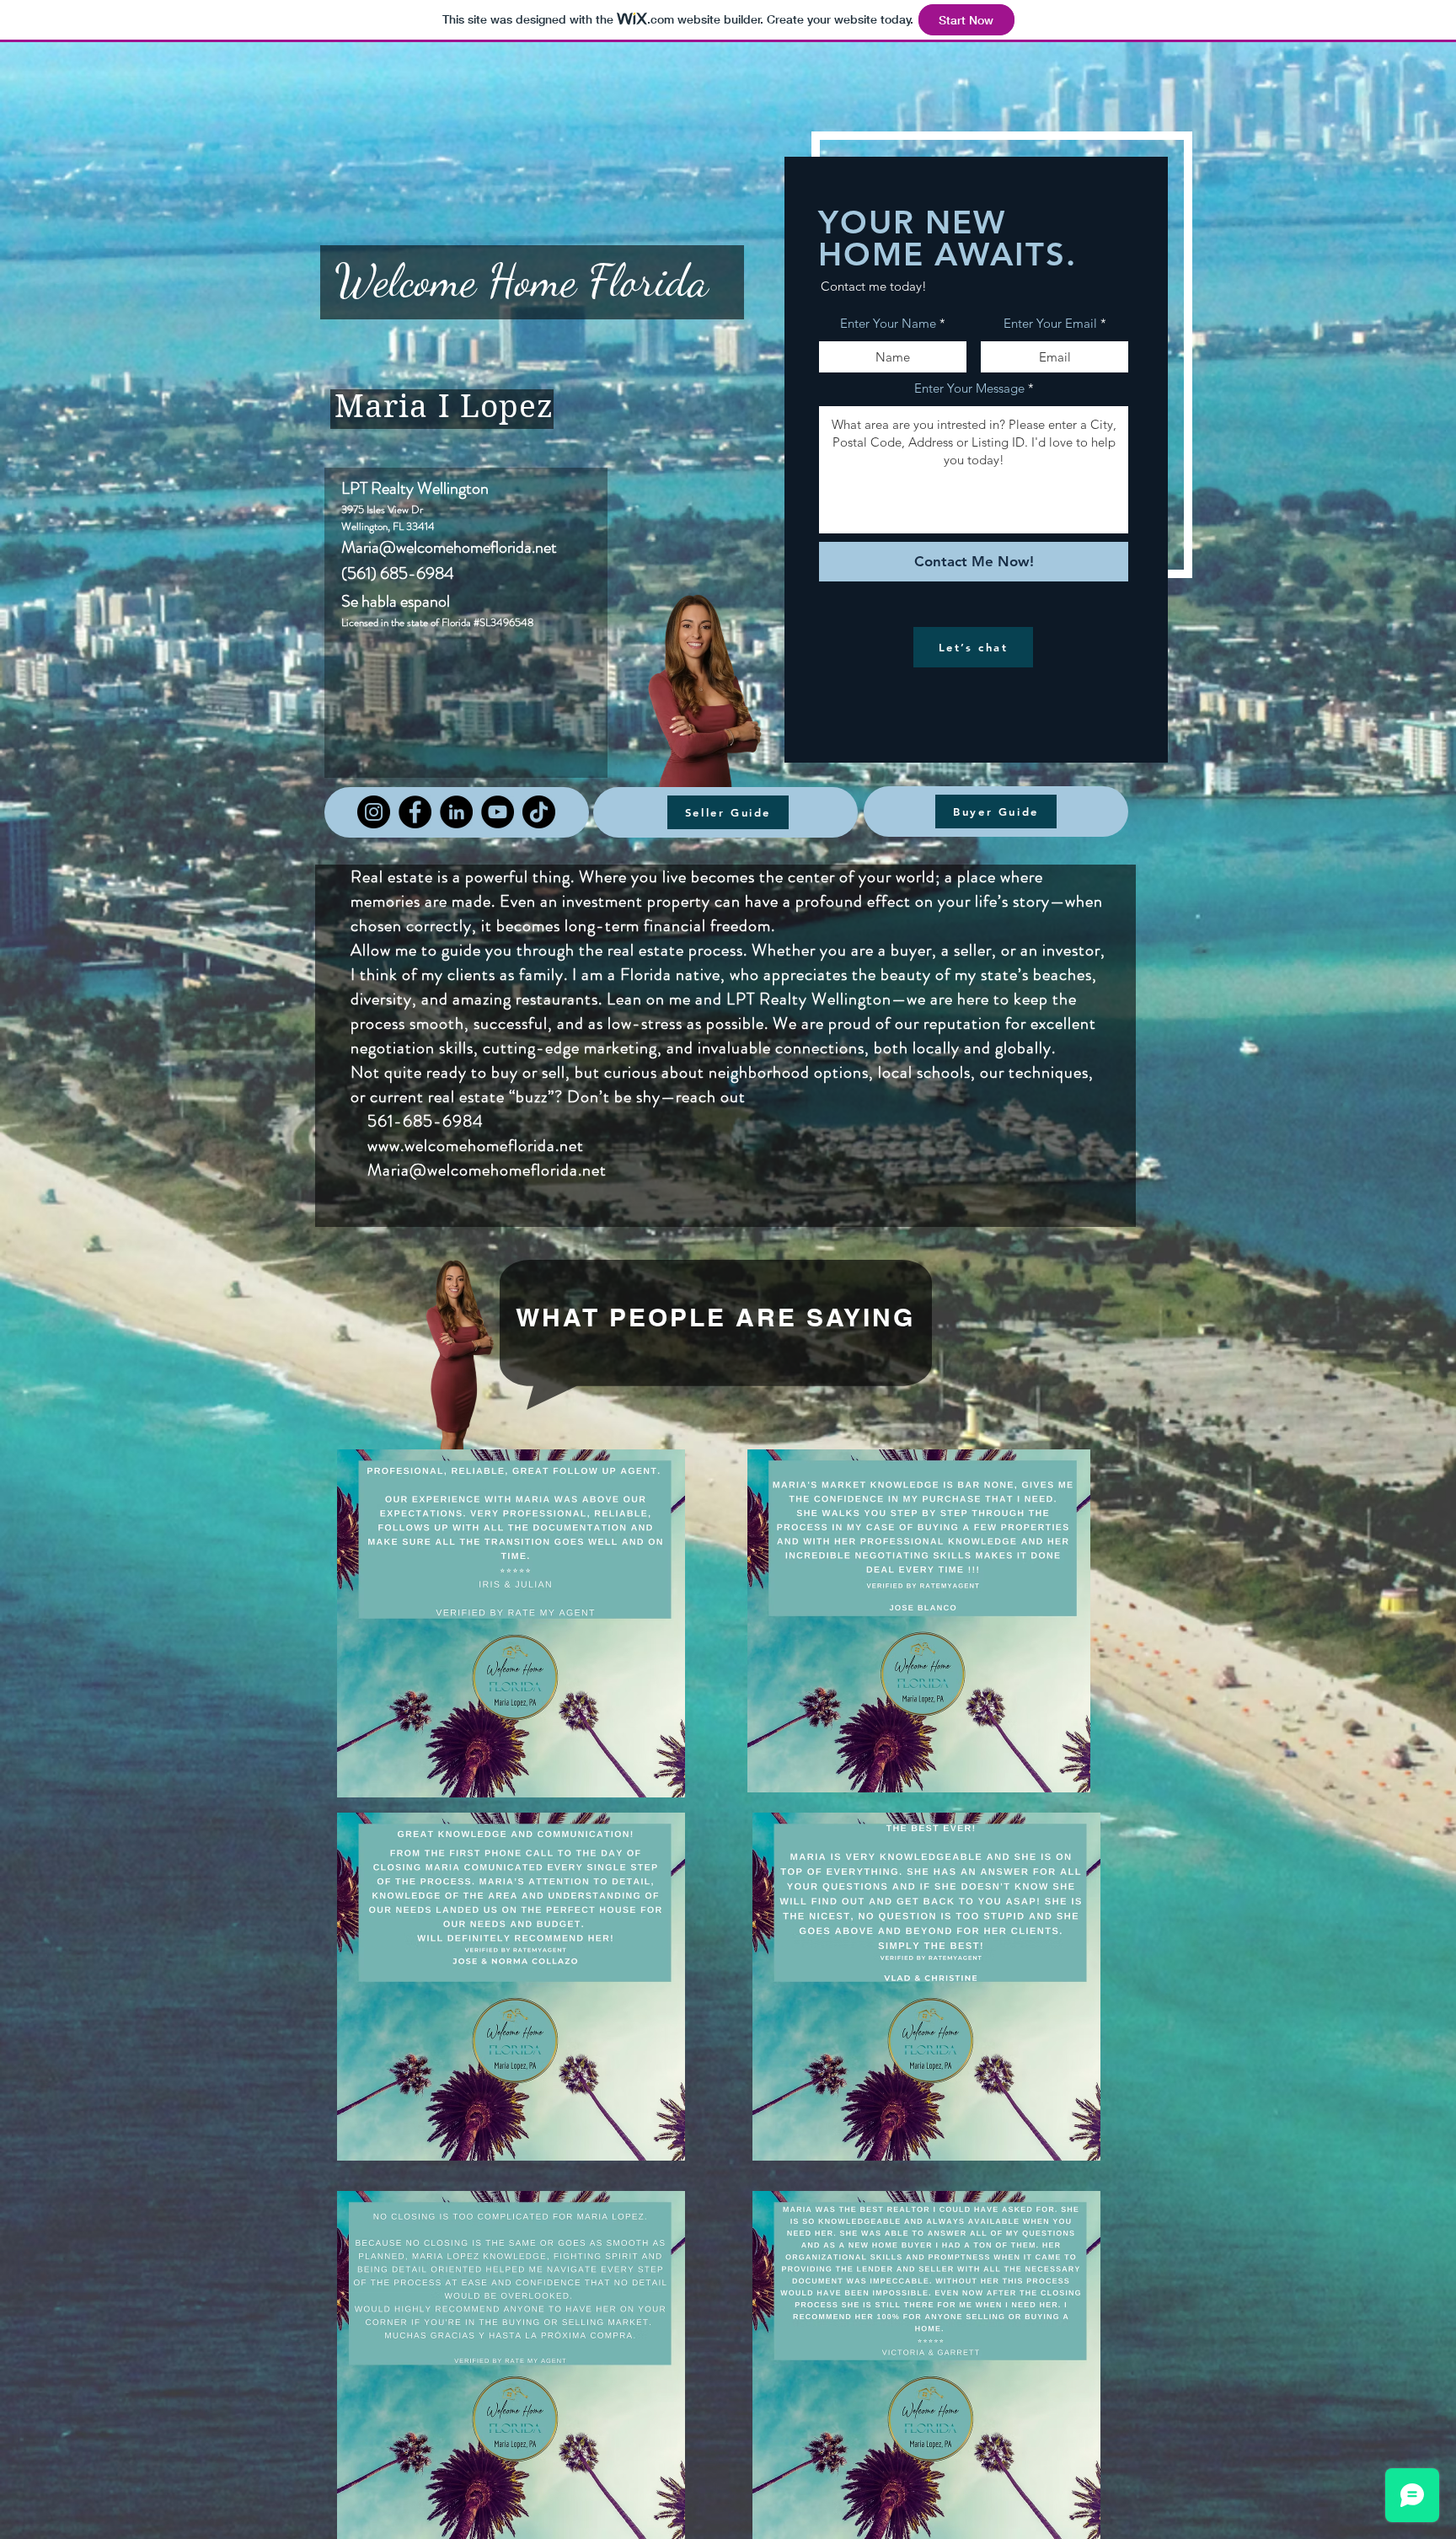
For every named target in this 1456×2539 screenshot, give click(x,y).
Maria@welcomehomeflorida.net (449, 547)
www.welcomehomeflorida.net (467, 1146)
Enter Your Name (888, 323)
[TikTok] (539, 812)
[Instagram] (374, 812)
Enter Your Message (969, 388)
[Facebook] (415, 812)
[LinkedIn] (456, 812)
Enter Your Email (1050, 323)
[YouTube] (498, 812)
